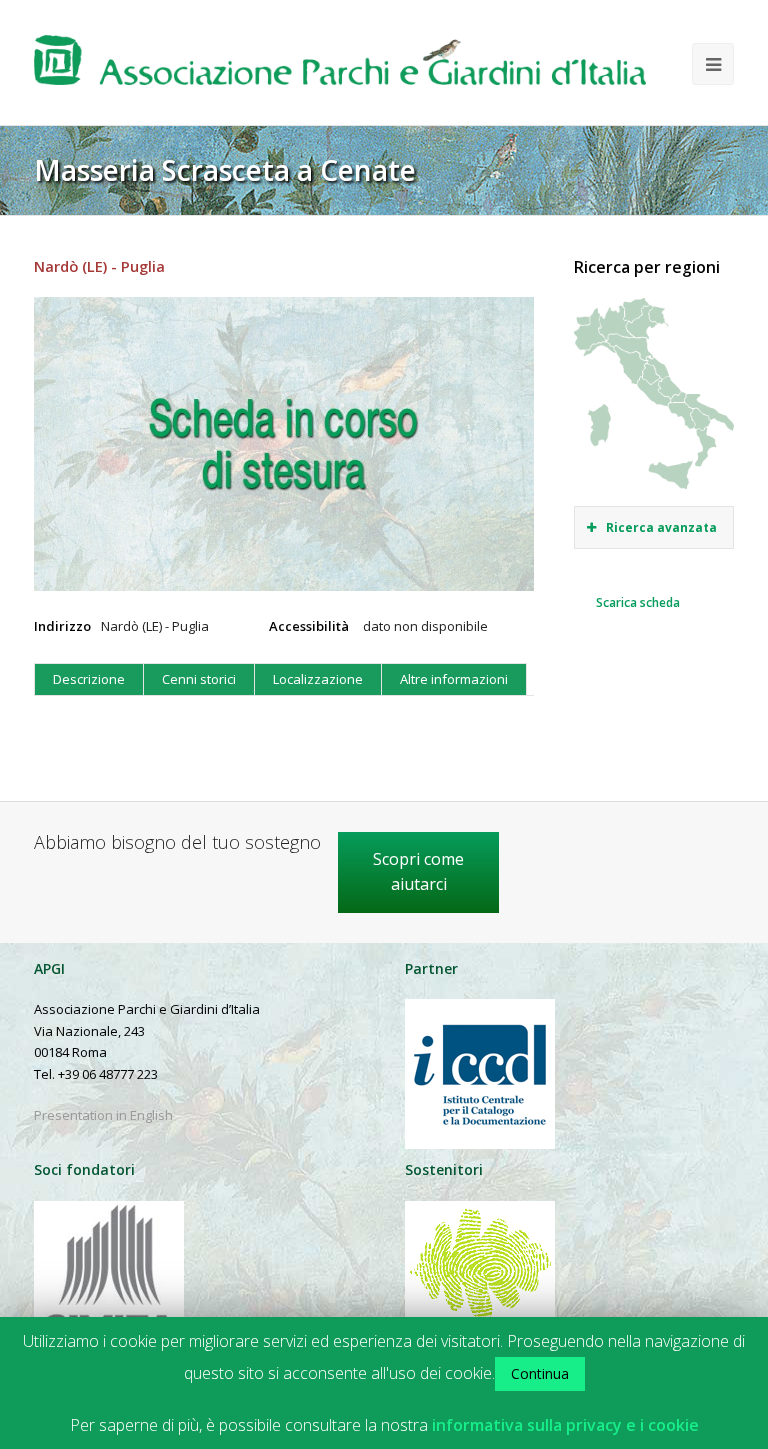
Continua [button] (540, 1373)
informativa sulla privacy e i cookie (565, 1425)
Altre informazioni (454, 679)
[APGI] (340, 67)
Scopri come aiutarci (418, 872)
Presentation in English (103, 1115)
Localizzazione (318, 679)
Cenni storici (199, 679)
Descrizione (89, 679)
